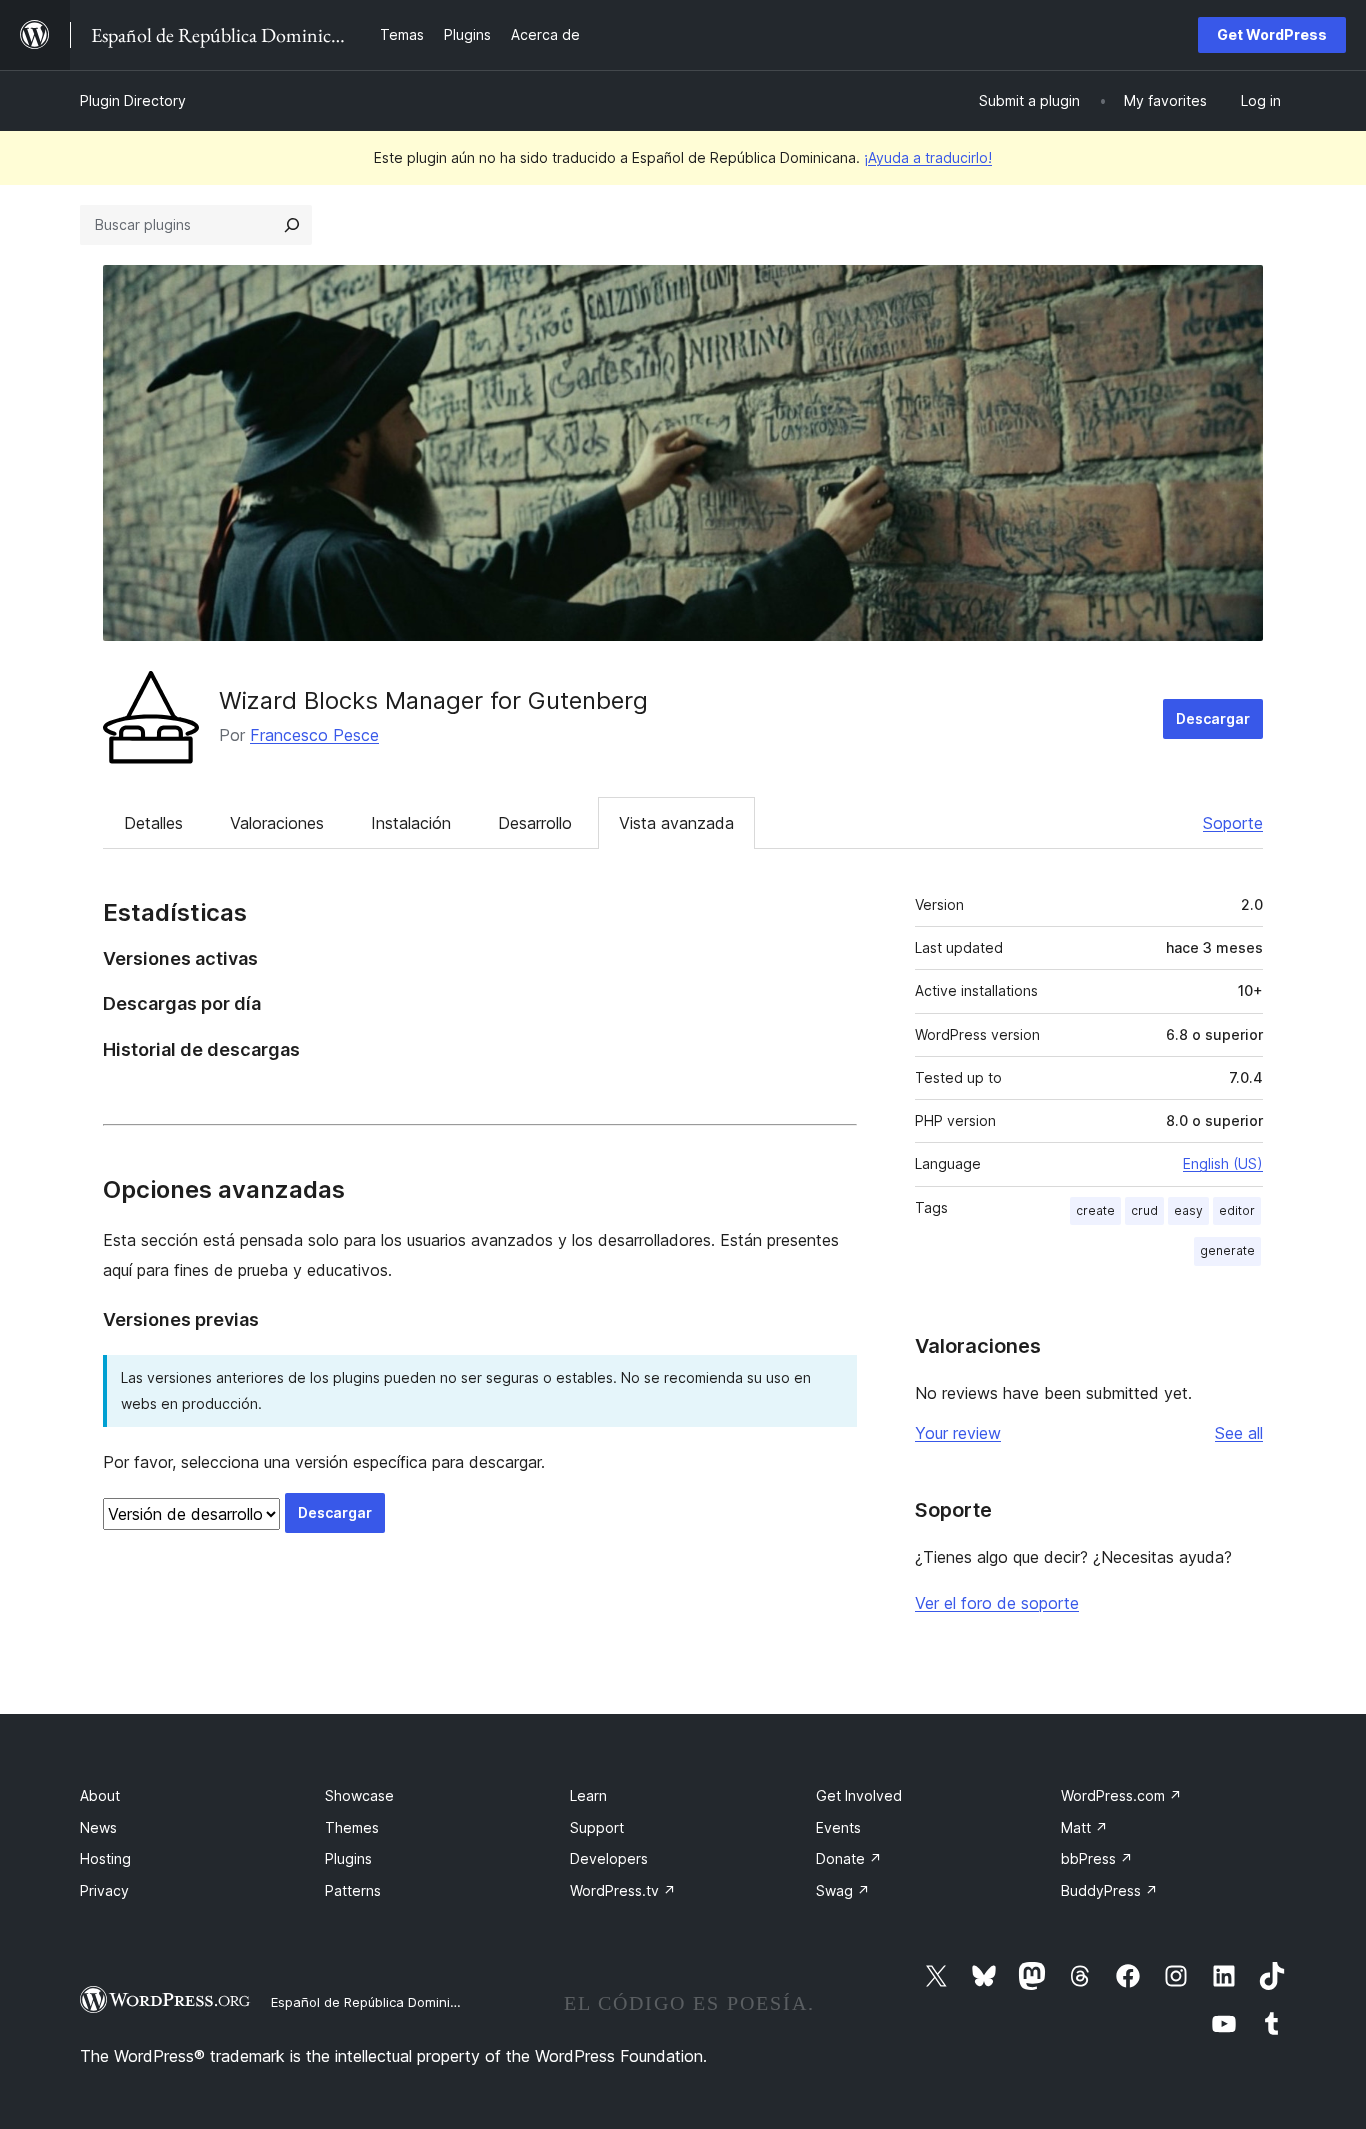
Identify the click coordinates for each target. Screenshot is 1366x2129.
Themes (352, 1827)
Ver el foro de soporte (997, 1603)
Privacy (104, 1890)
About (100, 1795)
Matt (1084, 1827)
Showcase (359, 1795)
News (98, 1827)
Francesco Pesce (314, 735)
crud (1144, 1210)
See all (1239, 1433)
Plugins (348, 1858)
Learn (588, 1795)
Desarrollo (535, 823)
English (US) (1223, 1163)
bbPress (1097, 1858)
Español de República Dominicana (376, 2002)
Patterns (353, 1890)
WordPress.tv (623, 1890)
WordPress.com (1121, 1795)
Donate (849, 1858)
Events (838, 1827)
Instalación (411, 823)
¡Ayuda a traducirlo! (928, 157)
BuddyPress (1109, 1890)
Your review (958, 1433)
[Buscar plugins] (292, 225)
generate (1227, 1250)
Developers (609, 1858)
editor (1237, 1210)
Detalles (153, 823)
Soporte (1233, 823)
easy (1188, 1210)
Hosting (105, 1858)
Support (597, 1827)
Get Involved (859, 1795)
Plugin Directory (133, 100)
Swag (843, 1890)
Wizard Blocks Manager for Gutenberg (433, 700)
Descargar (1213, 718)
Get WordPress (1272, 34)
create (1095, 1210)
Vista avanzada (676, 823)
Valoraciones (277, 823)
